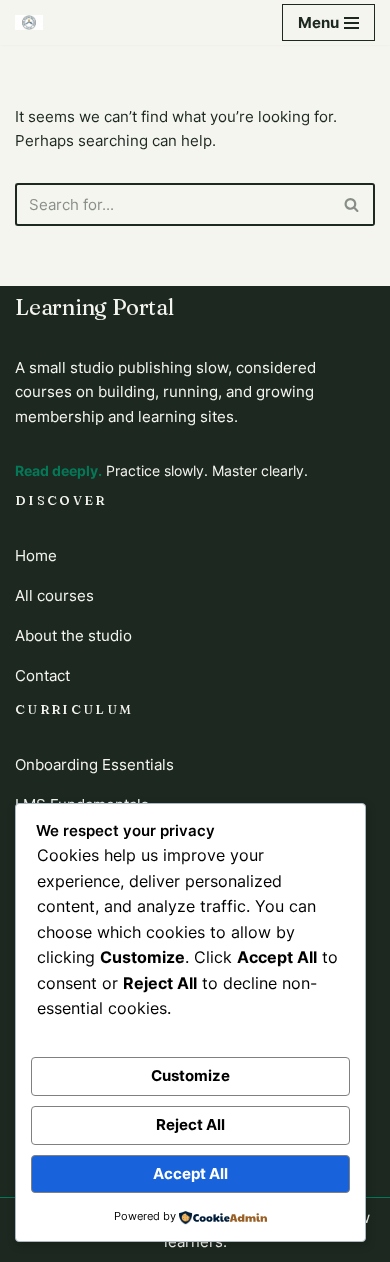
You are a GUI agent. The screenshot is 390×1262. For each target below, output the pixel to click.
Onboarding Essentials (94, 764)
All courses (54, 595)
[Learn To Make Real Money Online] (29, 22)
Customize (190, 1075)
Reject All (190, 1124)
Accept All (190, 1173)
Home (36, 555)
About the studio (73, 635)
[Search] (352, 204)
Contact (42, 675)
